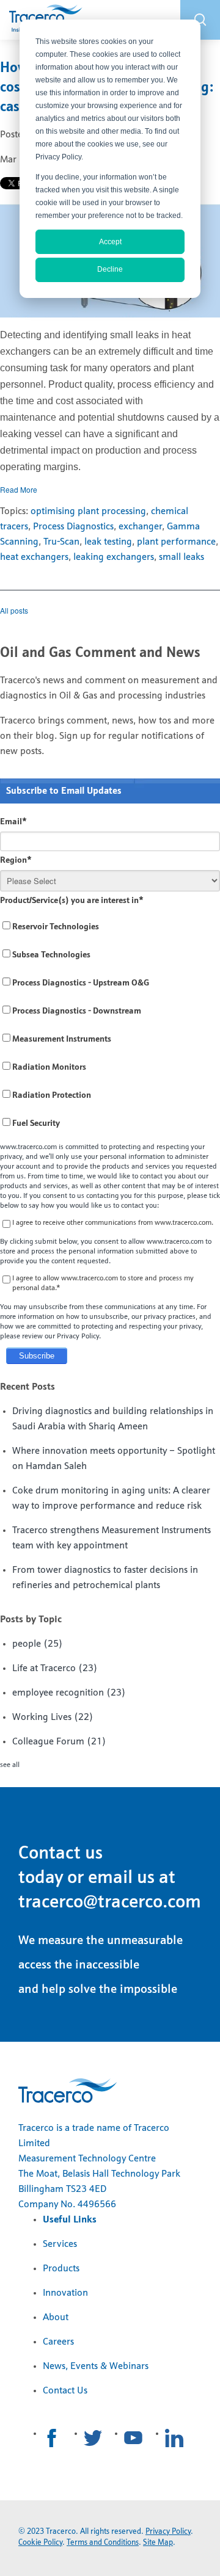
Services (60, 2244)
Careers (58, 2342)
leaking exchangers (114, 557)
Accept (110, 242)
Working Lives (53, 1718)
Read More (19, 489)
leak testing (108, 542)
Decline (110, 269)
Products (61, 2269)
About (56, 2318)
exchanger (140, 527)
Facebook (52, 2438)
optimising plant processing (88, 512)
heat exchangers (34, 557)
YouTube (133, 2438)
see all (10, 1765)
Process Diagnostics (73, 527)
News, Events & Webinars (96, 2367)
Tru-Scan (61, 542)
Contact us (61, 1854)
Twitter (93, 2438)
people (38, 1644)
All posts (14, 610)
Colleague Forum (59, 1742)
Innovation (65, 2293)
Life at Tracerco (55, 1669)
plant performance (176, 542)
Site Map (158, 2543)
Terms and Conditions (103, 2543)
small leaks (182, 557)
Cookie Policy (40, 2543)
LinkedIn (174, 2438)
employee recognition (69, 1693)
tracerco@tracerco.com (110, 1903)
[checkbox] (110, 1025)
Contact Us (65, 2391)
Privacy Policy (168, 2532)
